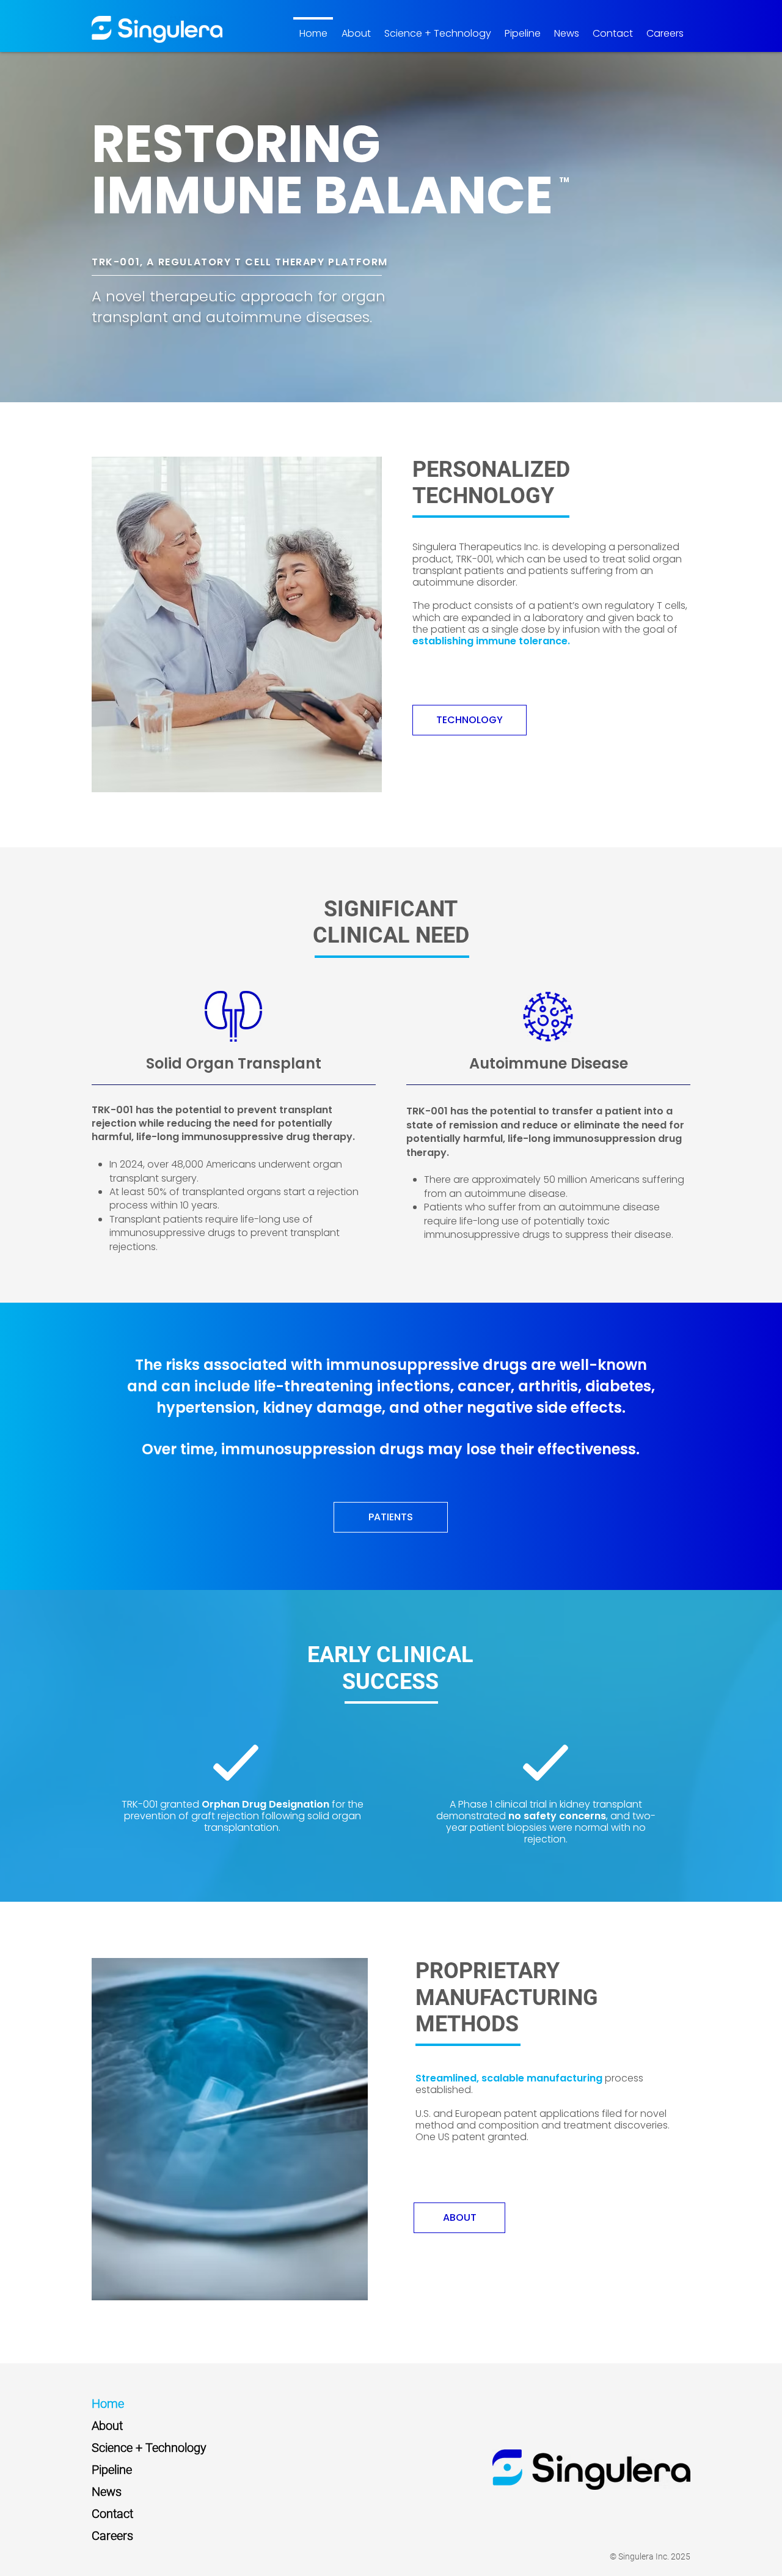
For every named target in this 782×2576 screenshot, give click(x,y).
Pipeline (112, 2470)
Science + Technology (149, 2448)
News (107, 2492)
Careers (112, 2536)
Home (108, 2404)
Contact (112, 2514)
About (107, 2426)
